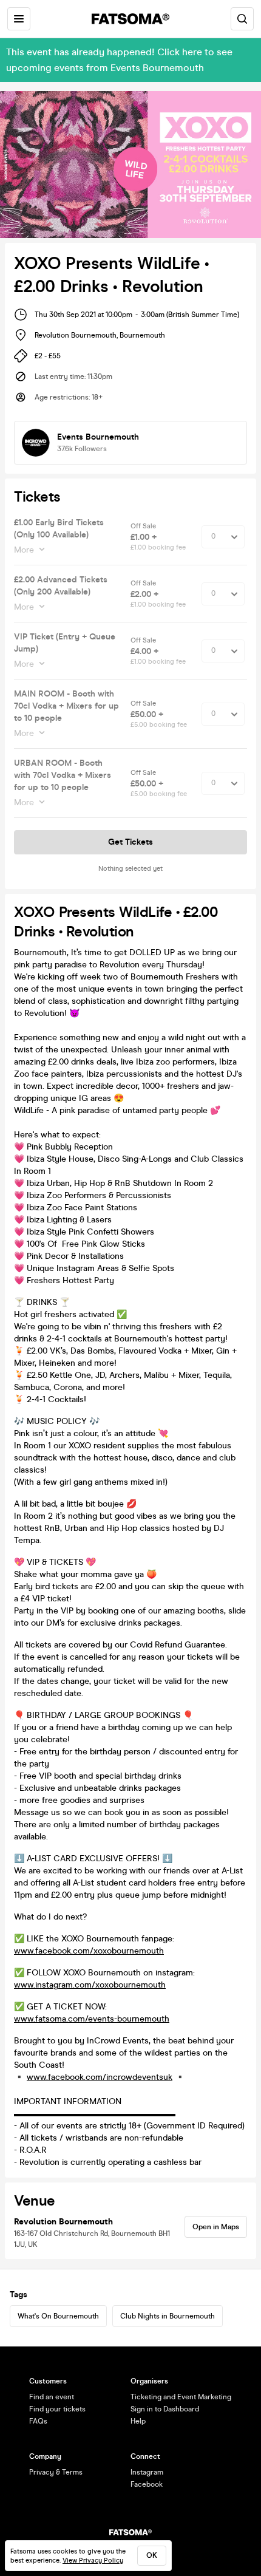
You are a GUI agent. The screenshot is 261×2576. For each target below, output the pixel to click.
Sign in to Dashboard (165, 2409)
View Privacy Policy (93, 2561)
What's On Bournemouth (58, 2316)
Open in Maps (216, 2227)
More (24, 550)
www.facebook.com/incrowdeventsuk (100, 2077)
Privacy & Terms (56, 2472)
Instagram (147, 2472)
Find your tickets (57, 2409)
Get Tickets (130, 842)
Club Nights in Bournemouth (168, 2316)
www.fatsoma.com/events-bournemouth (92, 2019)
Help (138, 2421)
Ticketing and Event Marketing (181, 2397)
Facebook (147, 2484)
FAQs (38, 2421)
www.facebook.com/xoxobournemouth (89, 1951)
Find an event (52, 2397)
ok (152, 2555)
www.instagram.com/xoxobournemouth (90, 1985)
